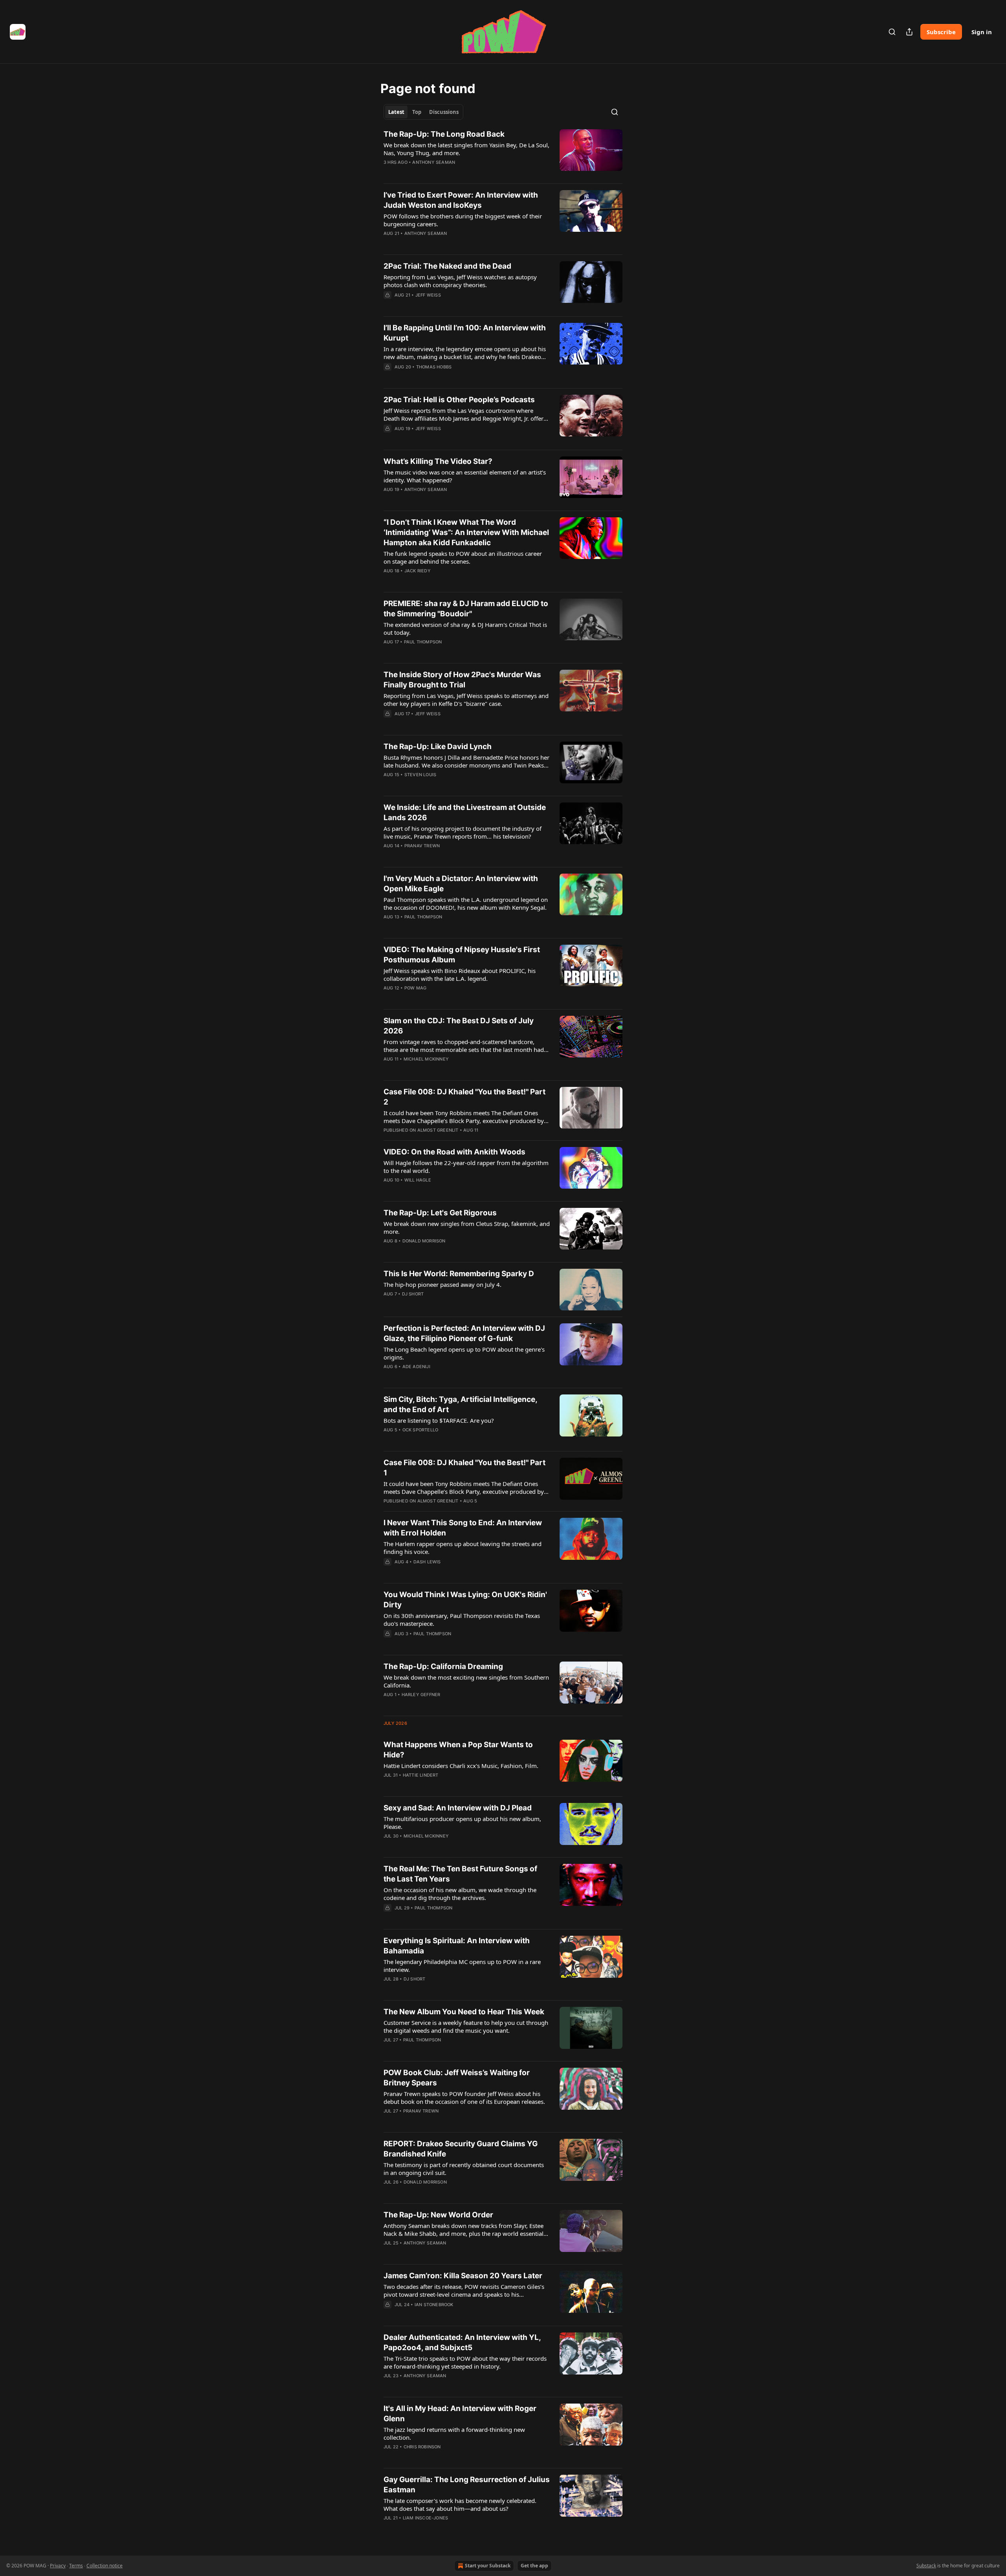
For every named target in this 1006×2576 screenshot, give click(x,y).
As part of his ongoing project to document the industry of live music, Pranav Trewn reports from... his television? (463, 832)
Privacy (58, 2566)
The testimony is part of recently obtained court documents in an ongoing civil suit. (464, 2169)
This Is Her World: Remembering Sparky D (459, 1274)
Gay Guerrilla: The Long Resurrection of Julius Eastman (467, 2485)
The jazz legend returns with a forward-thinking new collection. (454, 2433)
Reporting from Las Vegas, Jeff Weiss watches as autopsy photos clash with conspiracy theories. (460, 281)
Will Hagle (418, 1180)
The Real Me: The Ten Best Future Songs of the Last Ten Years (460, 1874)
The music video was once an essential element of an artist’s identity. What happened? (465, 476)
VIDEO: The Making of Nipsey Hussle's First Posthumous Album (462, 955)
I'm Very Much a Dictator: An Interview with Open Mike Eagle (461, 884)
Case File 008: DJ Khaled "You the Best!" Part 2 (464, 1097)
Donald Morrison (424, 1241)
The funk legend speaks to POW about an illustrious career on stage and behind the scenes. (463, 557)
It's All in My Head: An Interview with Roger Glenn (460, 2414)
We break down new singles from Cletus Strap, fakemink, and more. (467, 1228)
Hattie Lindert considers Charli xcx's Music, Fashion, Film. (461, 1766)
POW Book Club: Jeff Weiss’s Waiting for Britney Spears (457, 2078)
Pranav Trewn (422, 846)
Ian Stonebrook (434, 2305)
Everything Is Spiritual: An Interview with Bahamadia (457, 1946)
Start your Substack (488, 2566)
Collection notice (105, 2566)
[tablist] (423, 112)
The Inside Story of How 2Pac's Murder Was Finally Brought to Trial (462, 680)
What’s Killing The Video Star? (438, 461)
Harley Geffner (421, 1695)
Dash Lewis (427, 1562)
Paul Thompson (423, 642)
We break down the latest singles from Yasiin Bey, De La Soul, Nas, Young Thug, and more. (466, 149)
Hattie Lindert (421, 1775)
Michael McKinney (426, 1059)
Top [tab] (417, 112)
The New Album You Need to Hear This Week (464, 2012)
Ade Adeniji (416, 1367)
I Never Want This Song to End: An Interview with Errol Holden (463, 1528)
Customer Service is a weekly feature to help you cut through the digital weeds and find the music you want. (466, 2026)
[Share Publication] (909, 32)
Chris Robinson (422, 2447)
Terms (76, 2566)
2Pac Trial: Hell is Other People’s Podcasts (459, 400)
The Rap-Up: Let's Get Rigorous (440, 1213)
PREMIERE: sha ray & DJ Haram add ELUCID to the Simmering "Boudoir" (466, 609)
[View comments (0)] (444, 172)
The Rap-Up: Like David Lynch (438, 747)
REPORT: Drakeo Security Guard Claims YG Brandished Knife (461, 2149)
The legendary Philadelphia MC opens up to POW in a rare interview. (462, 1966)
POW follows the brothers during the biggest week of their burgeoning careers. (463, 220)
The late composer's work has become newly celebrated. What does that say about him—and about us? (460, 2505)
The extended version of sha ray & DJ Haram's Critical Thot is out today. (465, 628)
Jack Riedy (418, 571)
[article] (503, 153)
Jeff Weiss (428, 295)
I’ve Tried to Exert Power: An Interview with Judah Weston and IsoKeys (461, 200)
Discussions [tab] (444, 112)
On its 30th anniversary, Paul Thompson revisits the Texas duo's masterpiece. (462, 1620)
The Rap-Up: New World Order (438, 2215)
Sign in (982, 32)
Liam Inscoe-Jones (425, 2518)
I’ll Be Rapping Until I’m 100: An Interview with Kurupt (465, 333)
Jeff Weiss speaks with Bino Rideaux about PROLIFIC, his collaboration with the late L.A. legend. (460, 975)
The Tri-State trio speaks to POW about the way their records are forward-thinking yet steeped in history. (465, 2362)
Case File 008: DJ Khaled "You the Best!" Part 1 (464, 1468)
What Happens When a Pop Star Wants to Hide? (458, 1750)
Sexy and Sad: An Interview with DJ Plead (458, 1808)
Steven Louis (420, 775)
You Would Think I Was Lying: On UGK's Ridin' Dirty (465, 1600)
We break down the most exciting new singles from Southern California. (466, 1681)
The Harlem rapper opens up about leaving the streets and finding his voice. (463, 1548)
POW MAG (415, 988)
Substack (926, 2566)
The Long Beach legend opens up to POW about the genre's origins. (464, 1353)
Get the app (534, 2566)
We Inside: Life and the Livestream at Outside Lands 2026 (465, 813)
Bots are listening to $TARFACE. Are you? (439, 1420)
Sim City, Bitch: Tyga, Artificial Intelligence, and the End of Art (460, 1404)
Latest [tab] (396, 112)
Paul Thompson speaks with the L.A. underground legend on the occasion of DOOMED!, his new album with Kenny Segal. (466, 903)
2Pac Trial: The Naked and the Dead (447, 266)
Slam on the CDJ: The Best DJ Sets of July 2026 (459, 1026)
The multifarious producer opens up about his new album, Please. (462, 1823)
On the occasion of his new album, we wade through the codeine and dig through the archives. (460, 1894)
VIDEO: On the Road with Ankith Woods (454, 1152)
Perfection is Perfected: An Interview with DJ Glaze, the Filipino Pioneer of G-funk (464, 1333)
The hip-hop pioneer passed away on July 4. (442, 1284)
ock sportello (420, 1430)
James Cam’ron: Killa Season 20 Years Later (463, 2276)
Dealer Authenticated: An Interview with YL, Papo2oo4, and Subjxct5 (462, 2342)
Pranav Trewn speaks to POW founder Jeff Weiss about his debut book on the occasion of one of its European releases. (464, 2098)
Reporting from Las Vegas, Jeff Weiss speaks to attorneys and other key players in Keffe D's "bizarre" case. (466, 700)
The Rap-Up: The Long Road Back (444, 134)
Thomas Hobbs (434, 367)
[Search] (892, 32)
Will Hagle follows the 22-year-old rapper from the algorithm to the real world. (466, 1167)
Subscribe (941, 32)
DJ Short (413, 1294)
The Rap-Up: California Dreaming (443, 1666)
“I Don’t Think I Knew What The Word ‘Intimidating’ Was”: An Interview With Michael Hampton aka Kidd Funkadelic (466, 532)
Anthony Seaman (434, 162)
